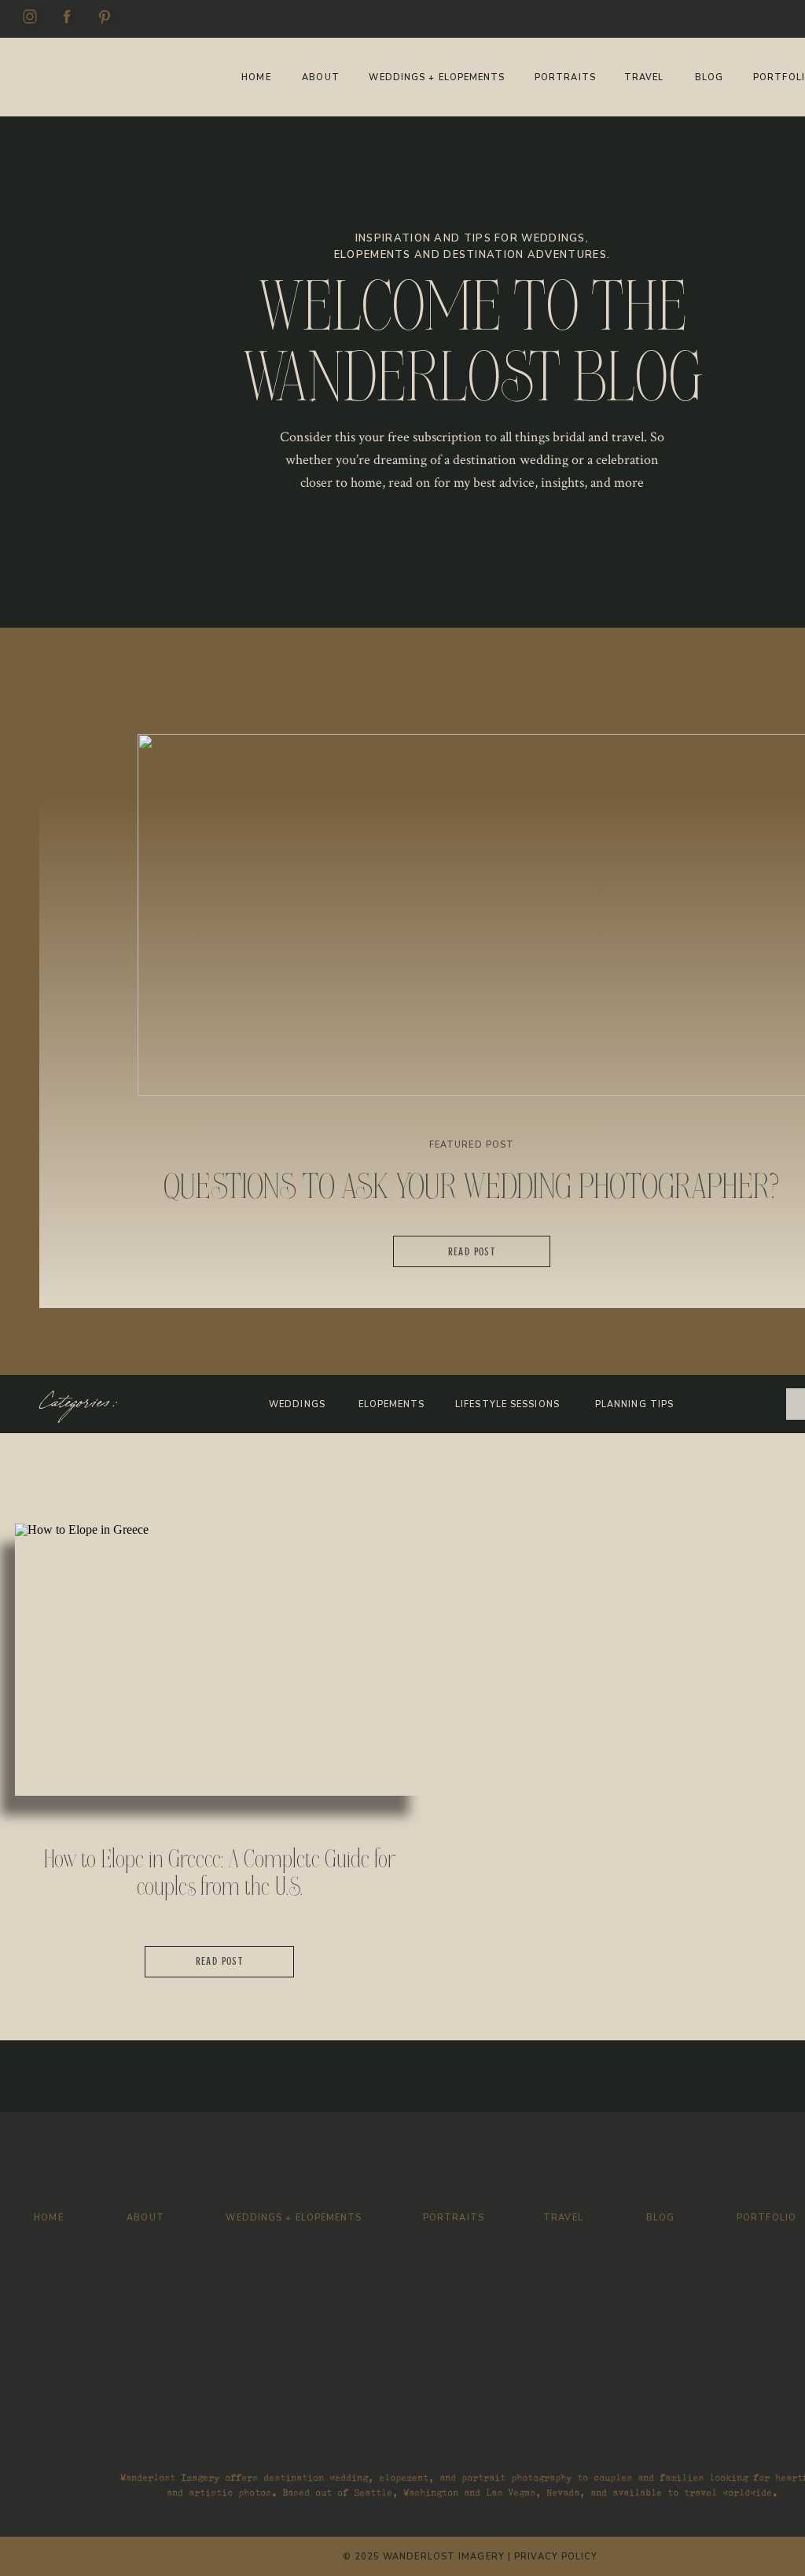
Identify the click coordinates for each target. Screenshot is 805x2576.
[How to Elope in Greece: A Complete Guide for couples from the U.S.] (219, 1660)
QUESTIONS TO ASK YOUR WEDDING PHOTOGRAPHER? (472, 1187)
